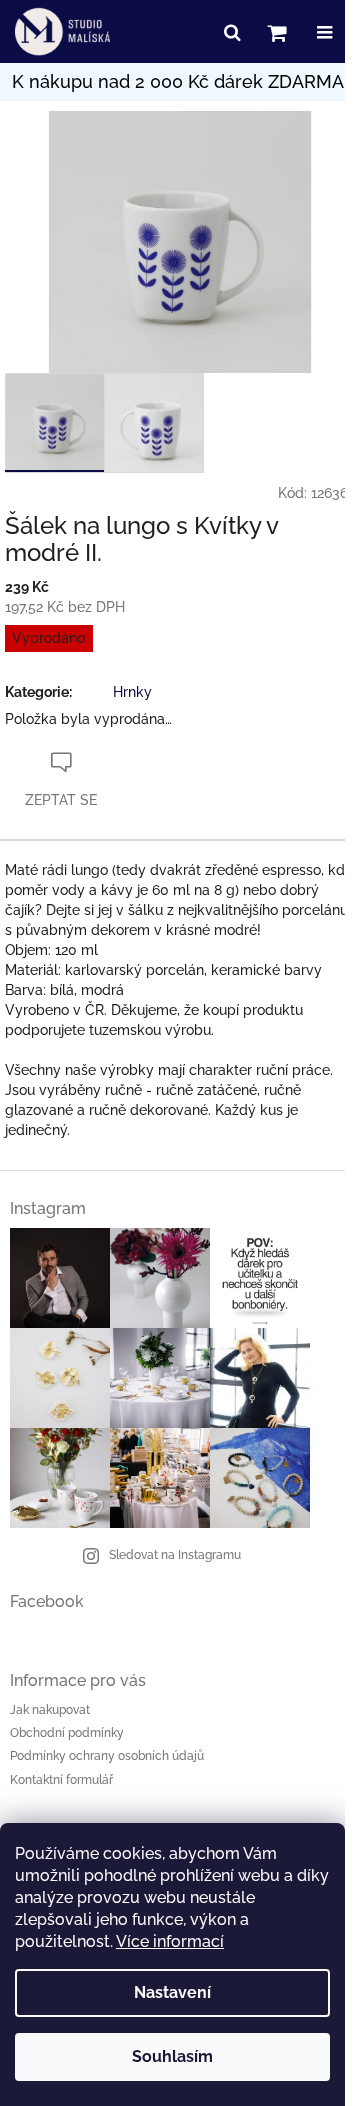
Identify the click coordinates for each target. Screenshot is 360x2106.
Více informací (170, 1941)
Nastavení (172, 1992)
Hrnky (132, 692)
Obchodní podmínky (67, 1733)
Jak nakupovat (50, 1710)
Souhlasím (172, 2056)
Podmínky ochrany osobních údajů (107, 1756)
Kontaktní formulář (61, 1780)
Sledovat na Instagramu (175, 1555)
